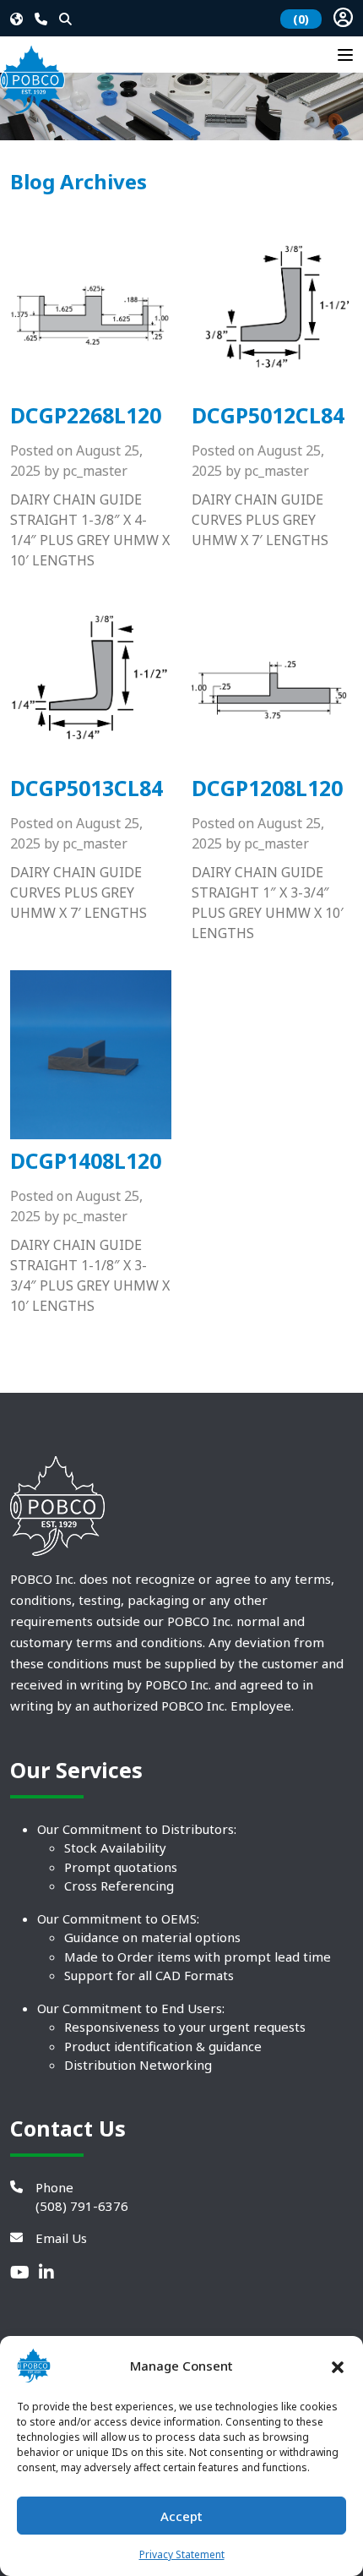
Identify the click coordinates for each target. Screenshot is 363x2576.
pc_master (95, 471)
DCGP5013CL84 (87, 788)
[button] (338, 2366)
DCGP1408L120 (86, 1160)
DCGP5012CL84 (268, 415)
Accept (181, 2516)
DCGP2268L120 (86, 415)
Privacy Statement (182, 2554)
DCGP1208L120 (267, 788)
